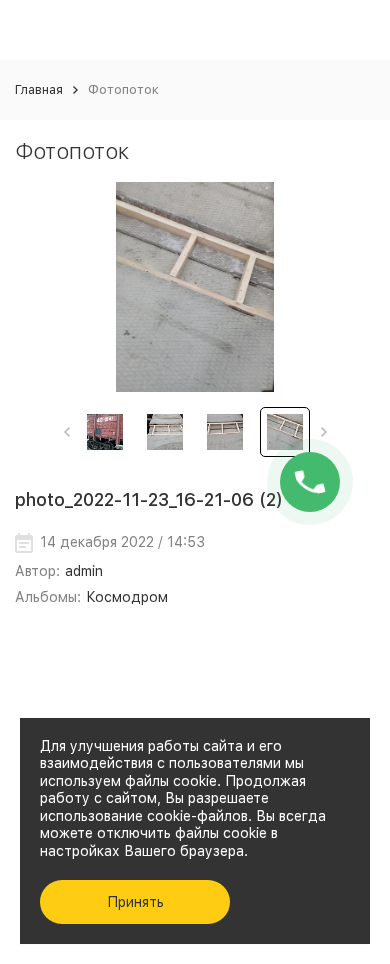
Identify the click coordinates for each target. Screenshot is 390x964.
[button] (66, 432)
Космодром (127, 597)
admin (84, 571)
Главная (39, 89)
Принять (135, 902)
